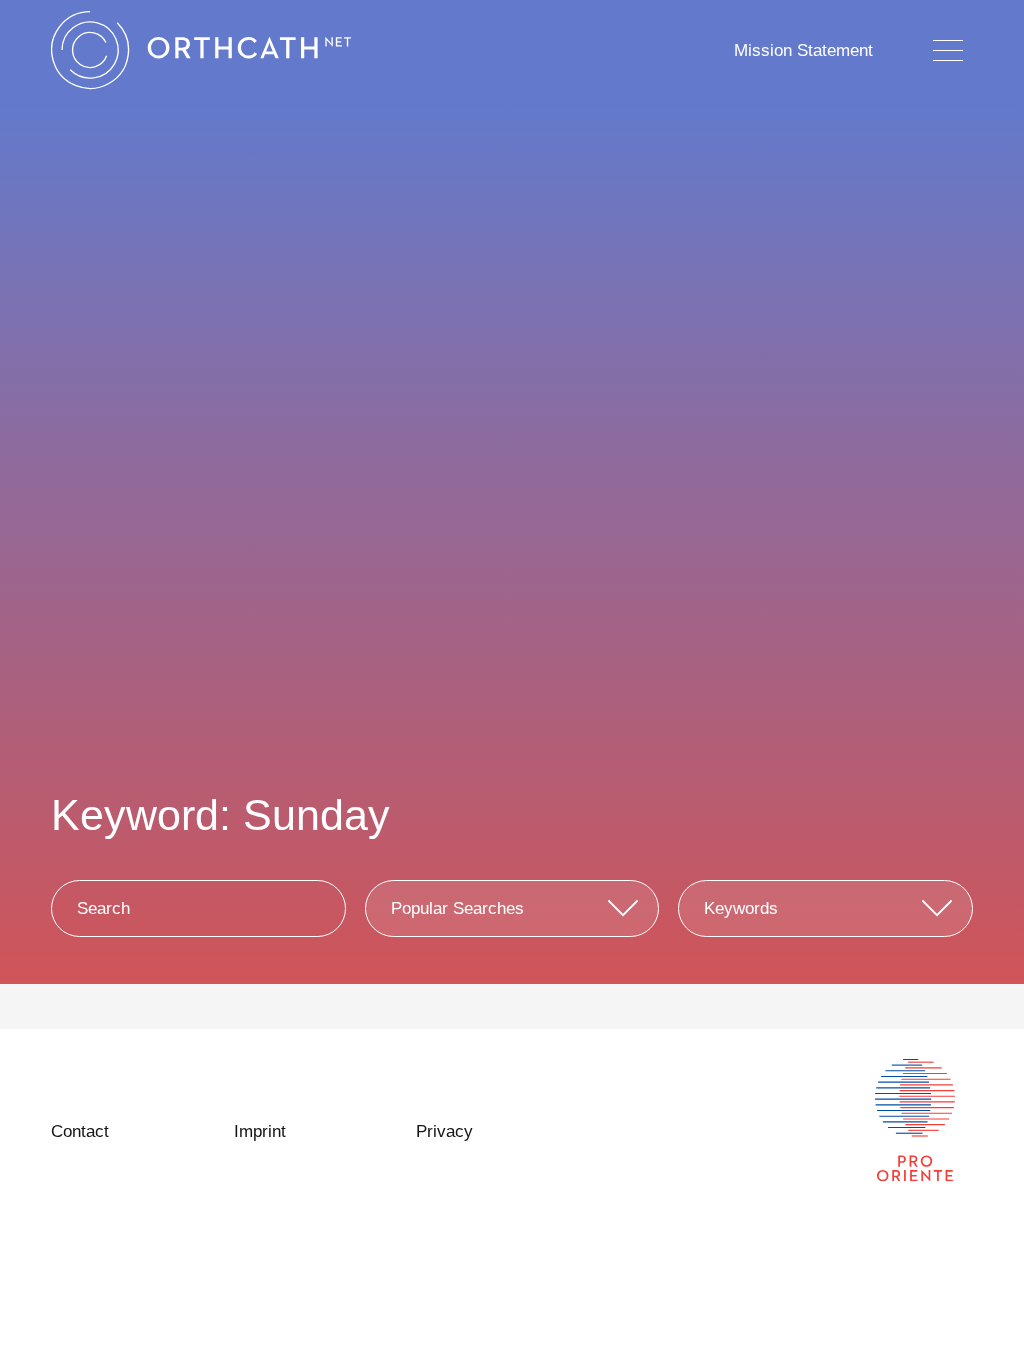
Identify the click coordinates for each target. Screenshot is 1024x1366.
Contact (80, 1131)
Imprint (260, 1131)
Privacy (444, 1131)
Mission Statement (803, 50)
